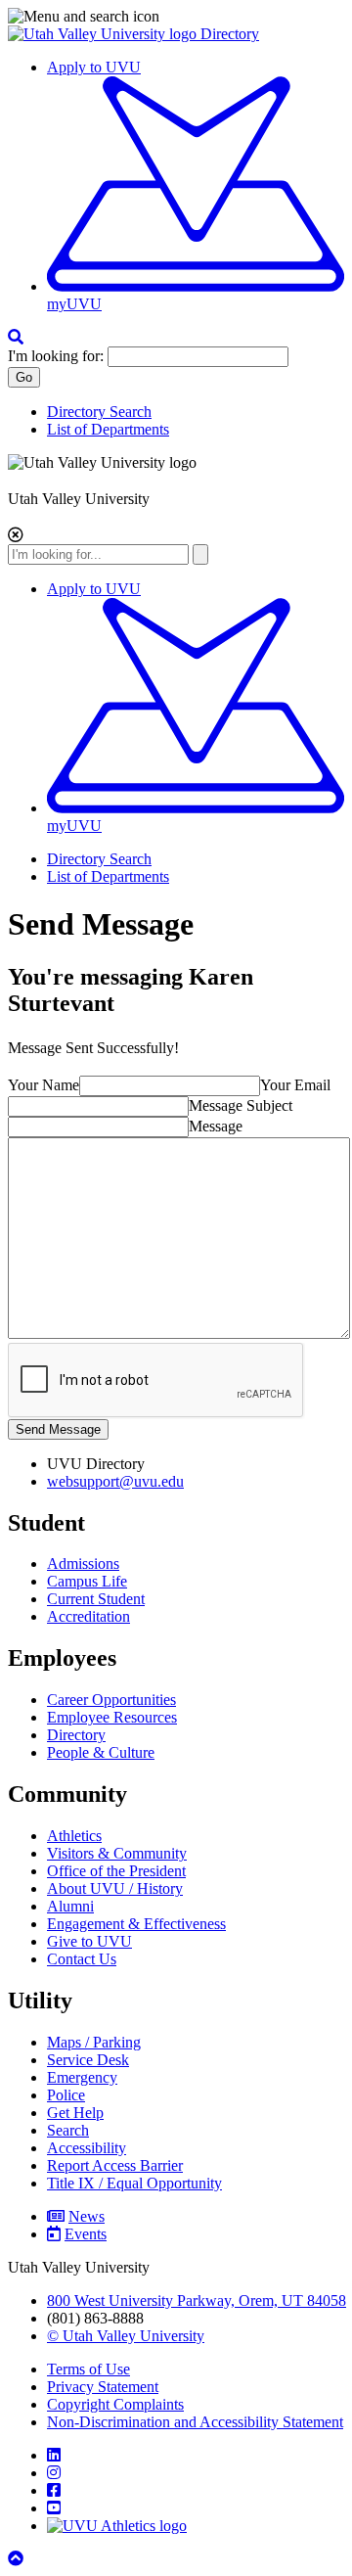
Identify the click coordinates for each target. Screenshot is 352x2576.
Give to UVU (89, 1941)
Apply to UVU (94, 67)
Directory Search (99, 412)
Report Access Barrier (115, 2165)
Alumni (70, 1906)
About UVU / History (115, 1888)
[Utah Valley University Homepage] (104, 34)
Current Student (96, 1599)
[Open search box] (16, 337)
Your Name (44, 1085)
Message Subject (241, 1105)
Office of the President (116, 1871)
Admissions (83, 1564)
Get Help (75, 2113)
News (87, 2216)
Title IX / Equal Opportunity (134, 2183)
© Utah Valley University (126, 2336)
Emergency (82, 2077)
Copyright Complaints (115, 2404)
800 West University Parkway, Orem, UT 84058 (197, 2300)
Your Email (295, 1085)
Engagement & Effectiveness (136, 1924)
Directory (230, 34)
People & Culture (101, 1752)
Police (66, 2095)
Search (68, 2130)
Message (216, 1126)
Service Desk (88, 2060)
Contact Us (82, 1959)
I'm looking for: (56, 356)
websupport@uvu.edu (115, 1481)
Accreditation (88, 1616)
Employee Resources (112, 1717)
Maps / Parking (94, 2042)
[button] (176, 17)
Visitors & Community (117, 1853)
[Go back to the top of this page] (18, 2559)
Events (86, 2234)
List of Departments (108, 429)
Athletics (74, 1836)
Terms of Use (88, 2369)
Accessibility (87, 2148)
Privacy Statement (103, 2387)
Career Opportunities (111, 1700)
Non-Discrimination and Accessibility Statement (195, 2422)
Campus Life (87, 1581)
